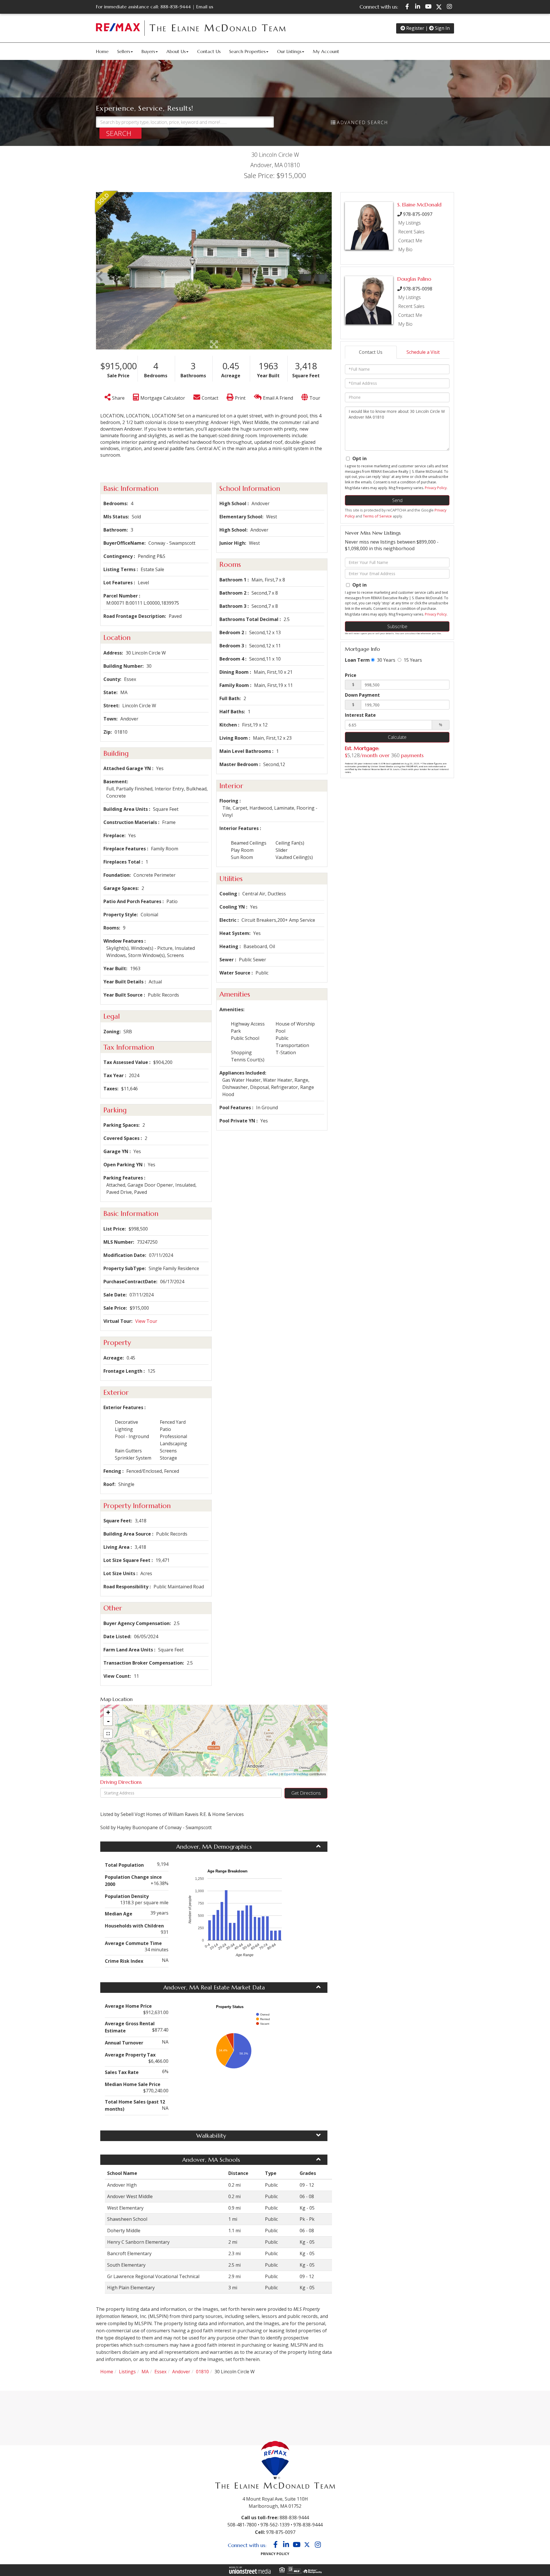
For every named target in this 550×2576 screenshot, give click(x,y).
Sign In (442, 28)
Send (397, 500)
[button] (120, 133)
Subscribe (397, 626)
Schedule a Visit (423, 352)
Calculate (397, 737)
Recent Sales (411, 232)
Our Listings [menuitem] (289, 51)
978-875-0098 (418, 289)
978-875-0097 (418, 214)
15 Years (412, 660)
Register (415, 28)
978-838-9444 (308, 2525)
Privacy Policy (436, 488)
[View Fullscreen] (108, 1734)
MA (145, 2372)
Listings (127, 2372)
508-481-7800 (242, 2525)
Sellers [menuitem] (124, 51)
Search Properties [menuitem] (247, 51)
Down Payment (362, 695)
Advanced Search (363, 122)
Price (351, 675)
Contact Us (371, 352)
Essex (160, 2372)
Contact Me (410, 241)
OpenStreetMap (296, 1774)
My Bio (405, 249)
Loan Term (357, 660)
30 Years (386, 660)
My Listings (409, 223)
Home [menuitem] (102, 51)
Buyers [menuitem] (148, 51)
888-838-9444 (176, 7)
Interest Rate (360, 715)
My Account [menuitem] (326, 51)
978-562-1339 (275, 2525)
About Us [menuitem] (176, 51)
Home (107, 2372)
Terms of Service (377, 516)
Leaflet (273, 1774)
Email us (205, 7)
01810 (202, 2372)
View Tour (146, 1321)
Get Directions (306, 1793)
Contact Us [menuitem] (209, 51)
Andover (181, 2372)
